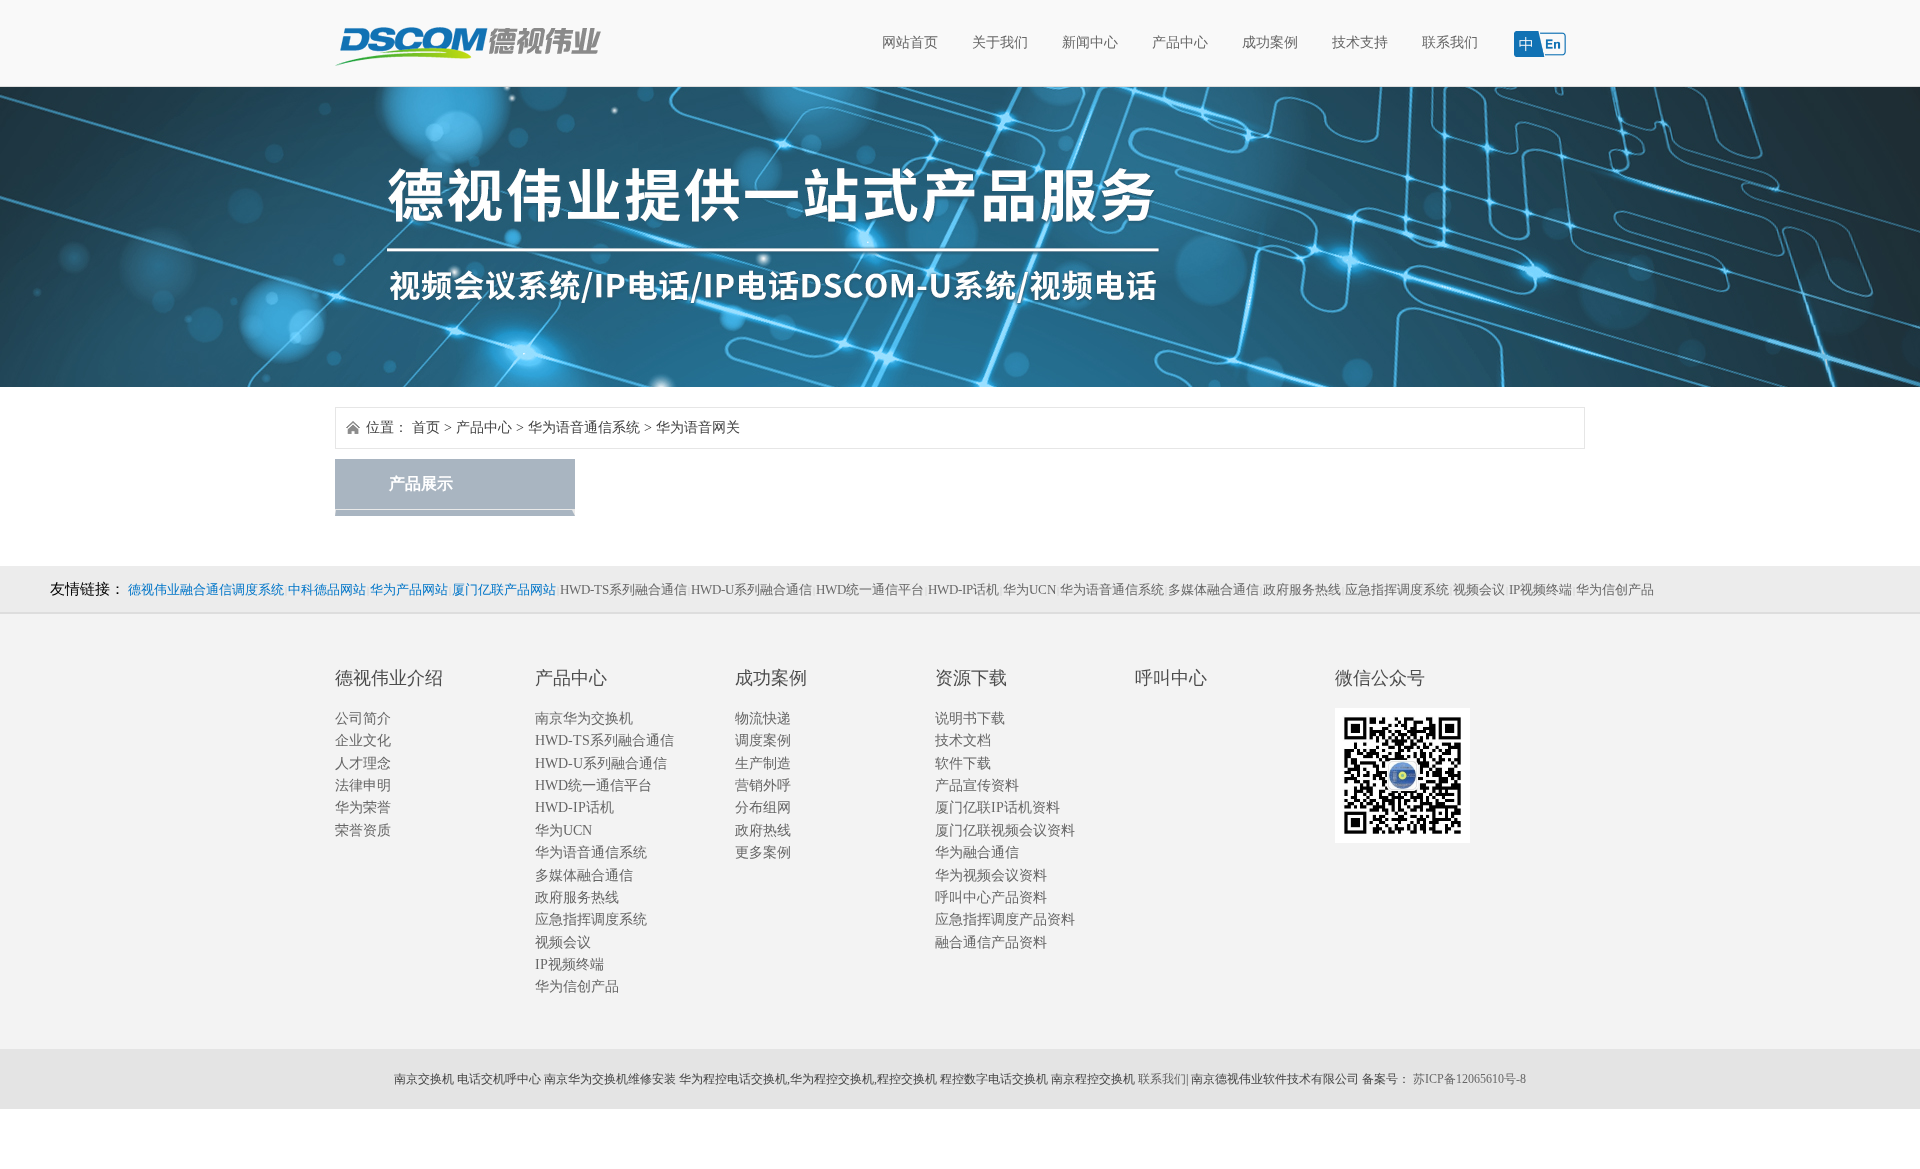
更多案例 (763, 852)
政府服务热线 (1302, 589)
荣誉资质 (363, 830)
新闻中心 (1090, 42)
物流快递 (763, 718)
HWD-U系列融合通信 (751, 589)
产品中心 (1180, 42)
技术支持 (1360, 42)
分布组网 (763, 807)
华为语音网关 (698, 427)
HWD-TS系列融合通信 (623, 589)
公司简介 (363, 718)
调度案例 (763, 740)
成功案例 (1270, 42)
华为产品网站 (409, 589)
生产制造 (763, 763)
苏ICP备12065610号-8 (1469, 1079)
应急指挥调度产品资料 (1005, 919)
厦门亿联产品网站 (504, 589)
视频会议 (1479, 589)
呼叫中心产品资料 (991, 897)
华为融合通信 (977, 852)
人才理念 (363, 763)
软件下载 (963, 763)
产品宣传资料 (977, 785)
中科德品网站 (327, 589)
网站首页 (910, 42)
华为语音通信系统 (584, 427)
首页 (426, 427)
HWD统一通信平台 (870, 589)
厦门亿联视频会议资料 (1005, 830)
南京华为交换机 (584, 718)
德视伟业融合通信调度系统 (206, 589)
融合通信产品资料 (991, 942)
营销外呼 (763, 785)
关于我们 (1000, 42)
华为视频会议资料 (991, 875)
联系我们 (1450, 42)
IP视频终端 (1540, 589)
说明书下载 (970, 718)
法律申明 (363, 785)
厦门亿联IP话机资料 (997, 807)
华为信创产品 (1615, 589)
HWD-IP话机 (963, 589)
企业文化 (363, 740)
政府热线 (763, 830)
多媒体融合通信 (1213, 589)
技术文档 (963, 740)
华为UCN (1029, 589)
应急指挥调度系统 (1397, 589)
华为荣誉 (363, 807)
